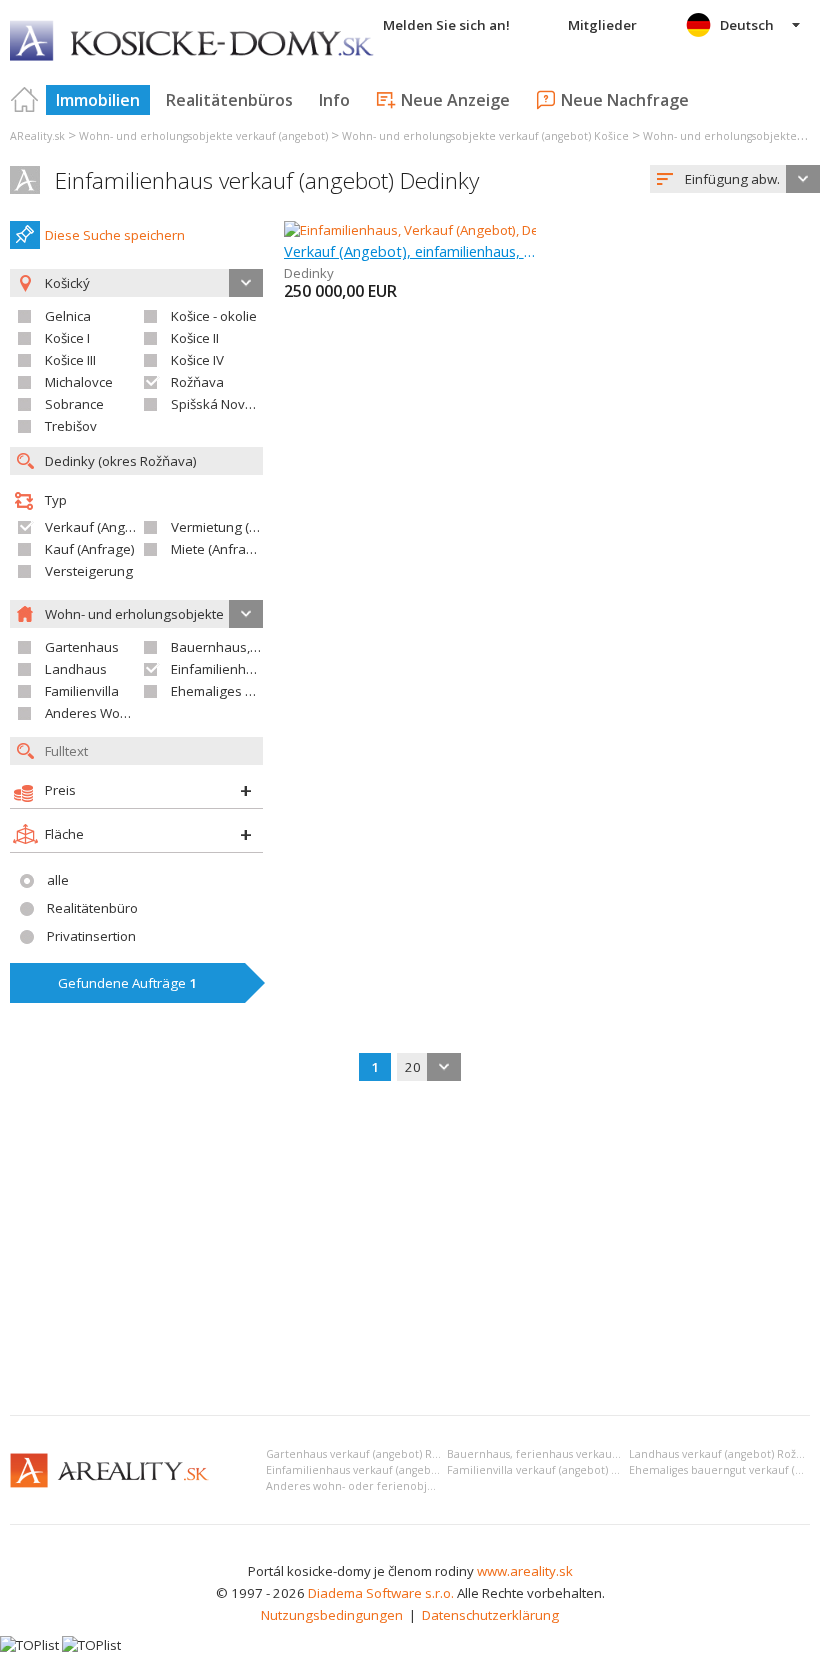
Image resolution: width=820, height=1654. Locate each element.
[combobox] (735, 179)
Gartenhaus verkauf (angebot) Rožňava (367, 1454)
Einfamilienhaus (220, 669)
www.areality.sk (525, 1571)
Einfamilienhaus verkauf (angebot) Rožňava (378, 1470)
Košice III (70, 360)
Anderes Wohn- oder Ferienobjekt (148, 713)
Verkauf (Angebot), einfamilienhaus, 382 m (410, 251)
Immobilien (98, 100)
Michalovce (79, 382)
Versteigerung (89, 571)
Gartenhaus (82, 647)
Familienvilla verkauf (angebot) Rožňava (550, 1470)
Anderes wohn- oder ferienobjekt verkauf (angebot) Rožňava (425, 1486)
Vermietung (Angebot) (238, 527)
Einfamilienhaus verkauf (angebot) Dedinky (267, 180)
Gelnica (68, 316)
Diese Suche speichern (115, 235)
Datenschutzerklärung (490, 1615)
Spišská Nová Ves (225, 404)
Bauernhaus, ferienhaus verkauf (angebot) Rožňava (580, 1454)
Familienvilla (82, 691)
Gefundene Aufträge (127, 983)
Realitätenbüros (229, 100)
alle (58, 880)
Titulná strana (25, 100)
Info (334, 100)
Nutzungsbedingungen (332, 1615)
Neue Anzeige (455, 100)
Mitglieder (602, 25)
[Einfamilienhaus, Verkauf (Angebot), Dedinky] (420, 230)
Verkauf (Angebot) (101, 527)
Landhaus (76, 669)
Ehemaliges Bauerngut (240, 691)
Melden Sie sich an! (446, 25)
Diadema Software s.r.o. (381, 1593)
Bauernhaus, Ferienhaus (246, 647)
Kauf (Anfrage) (90, 549)
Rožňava (197, 382)
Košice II (195, 338)
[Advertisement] (410, 1250)
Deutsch (747, 25)
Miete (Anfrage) (218, 549)
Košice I (67, 338)
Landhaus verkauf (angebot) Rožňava (724, 1454)
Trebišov (71, 426)
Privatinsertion (91, 936)
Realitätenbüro (92, 908)
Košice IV (197, 360)
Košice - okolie (214, 316)
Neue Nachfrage (625, 100)
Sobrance (74, 404)
